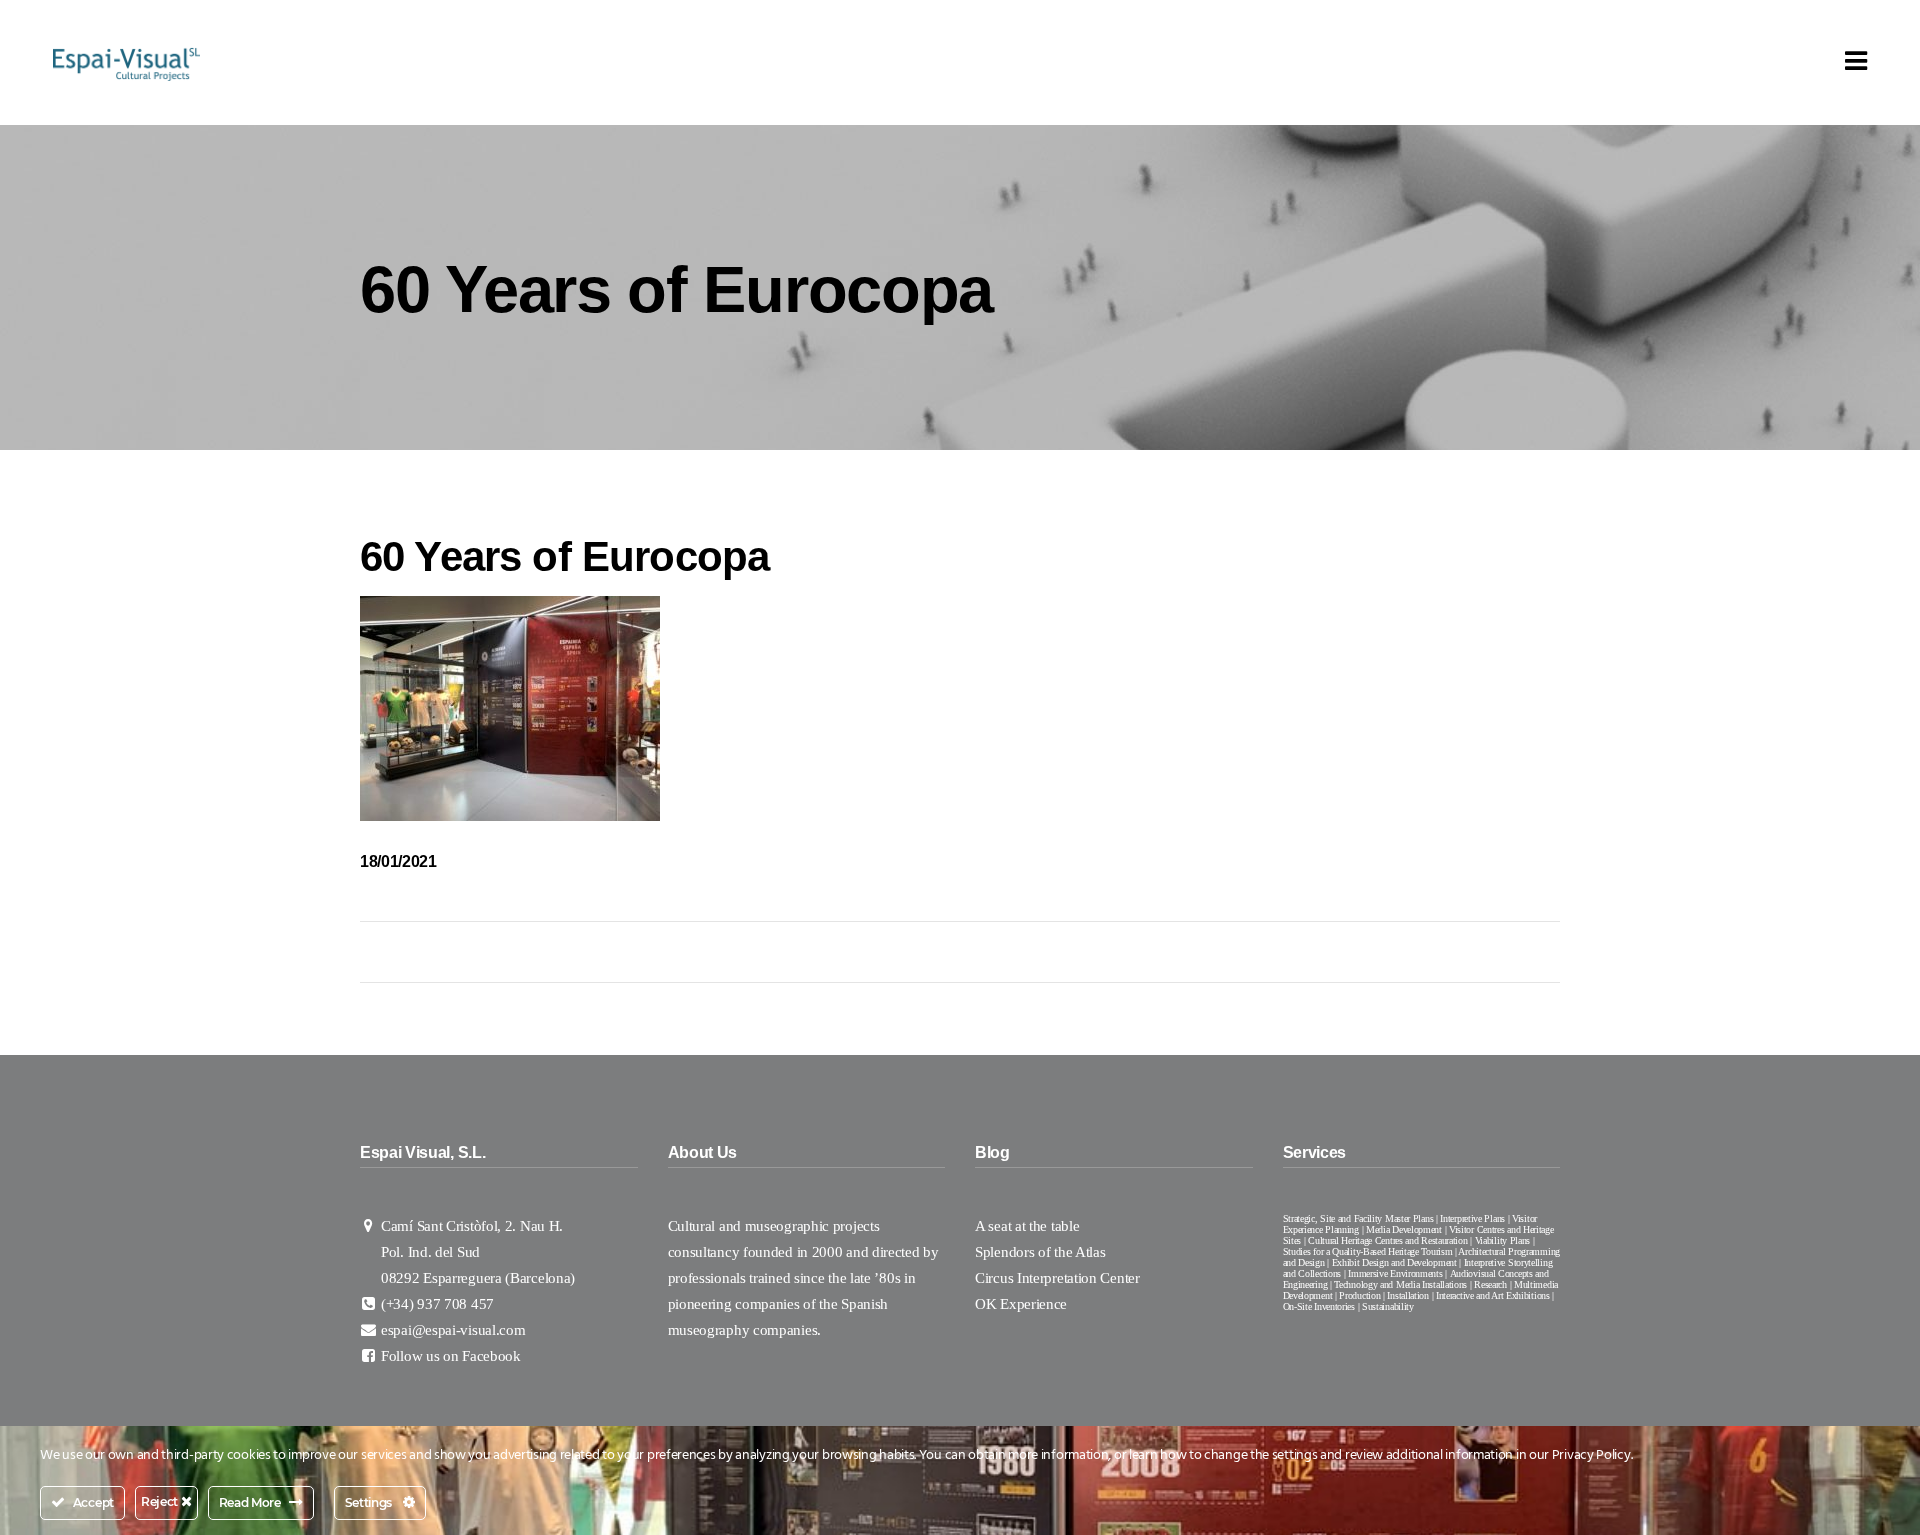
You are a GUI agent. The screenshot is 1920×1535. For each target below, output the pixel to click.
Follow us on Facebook (451, 1356)
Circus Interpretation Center (1059, 1278)
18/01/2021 (398, 861)
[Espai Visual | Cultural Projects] (126, 63)
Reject (161, 1501)
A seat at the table (1027, 1226)
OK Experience (1021, 1304)
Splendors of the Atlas (1040, 1252)
